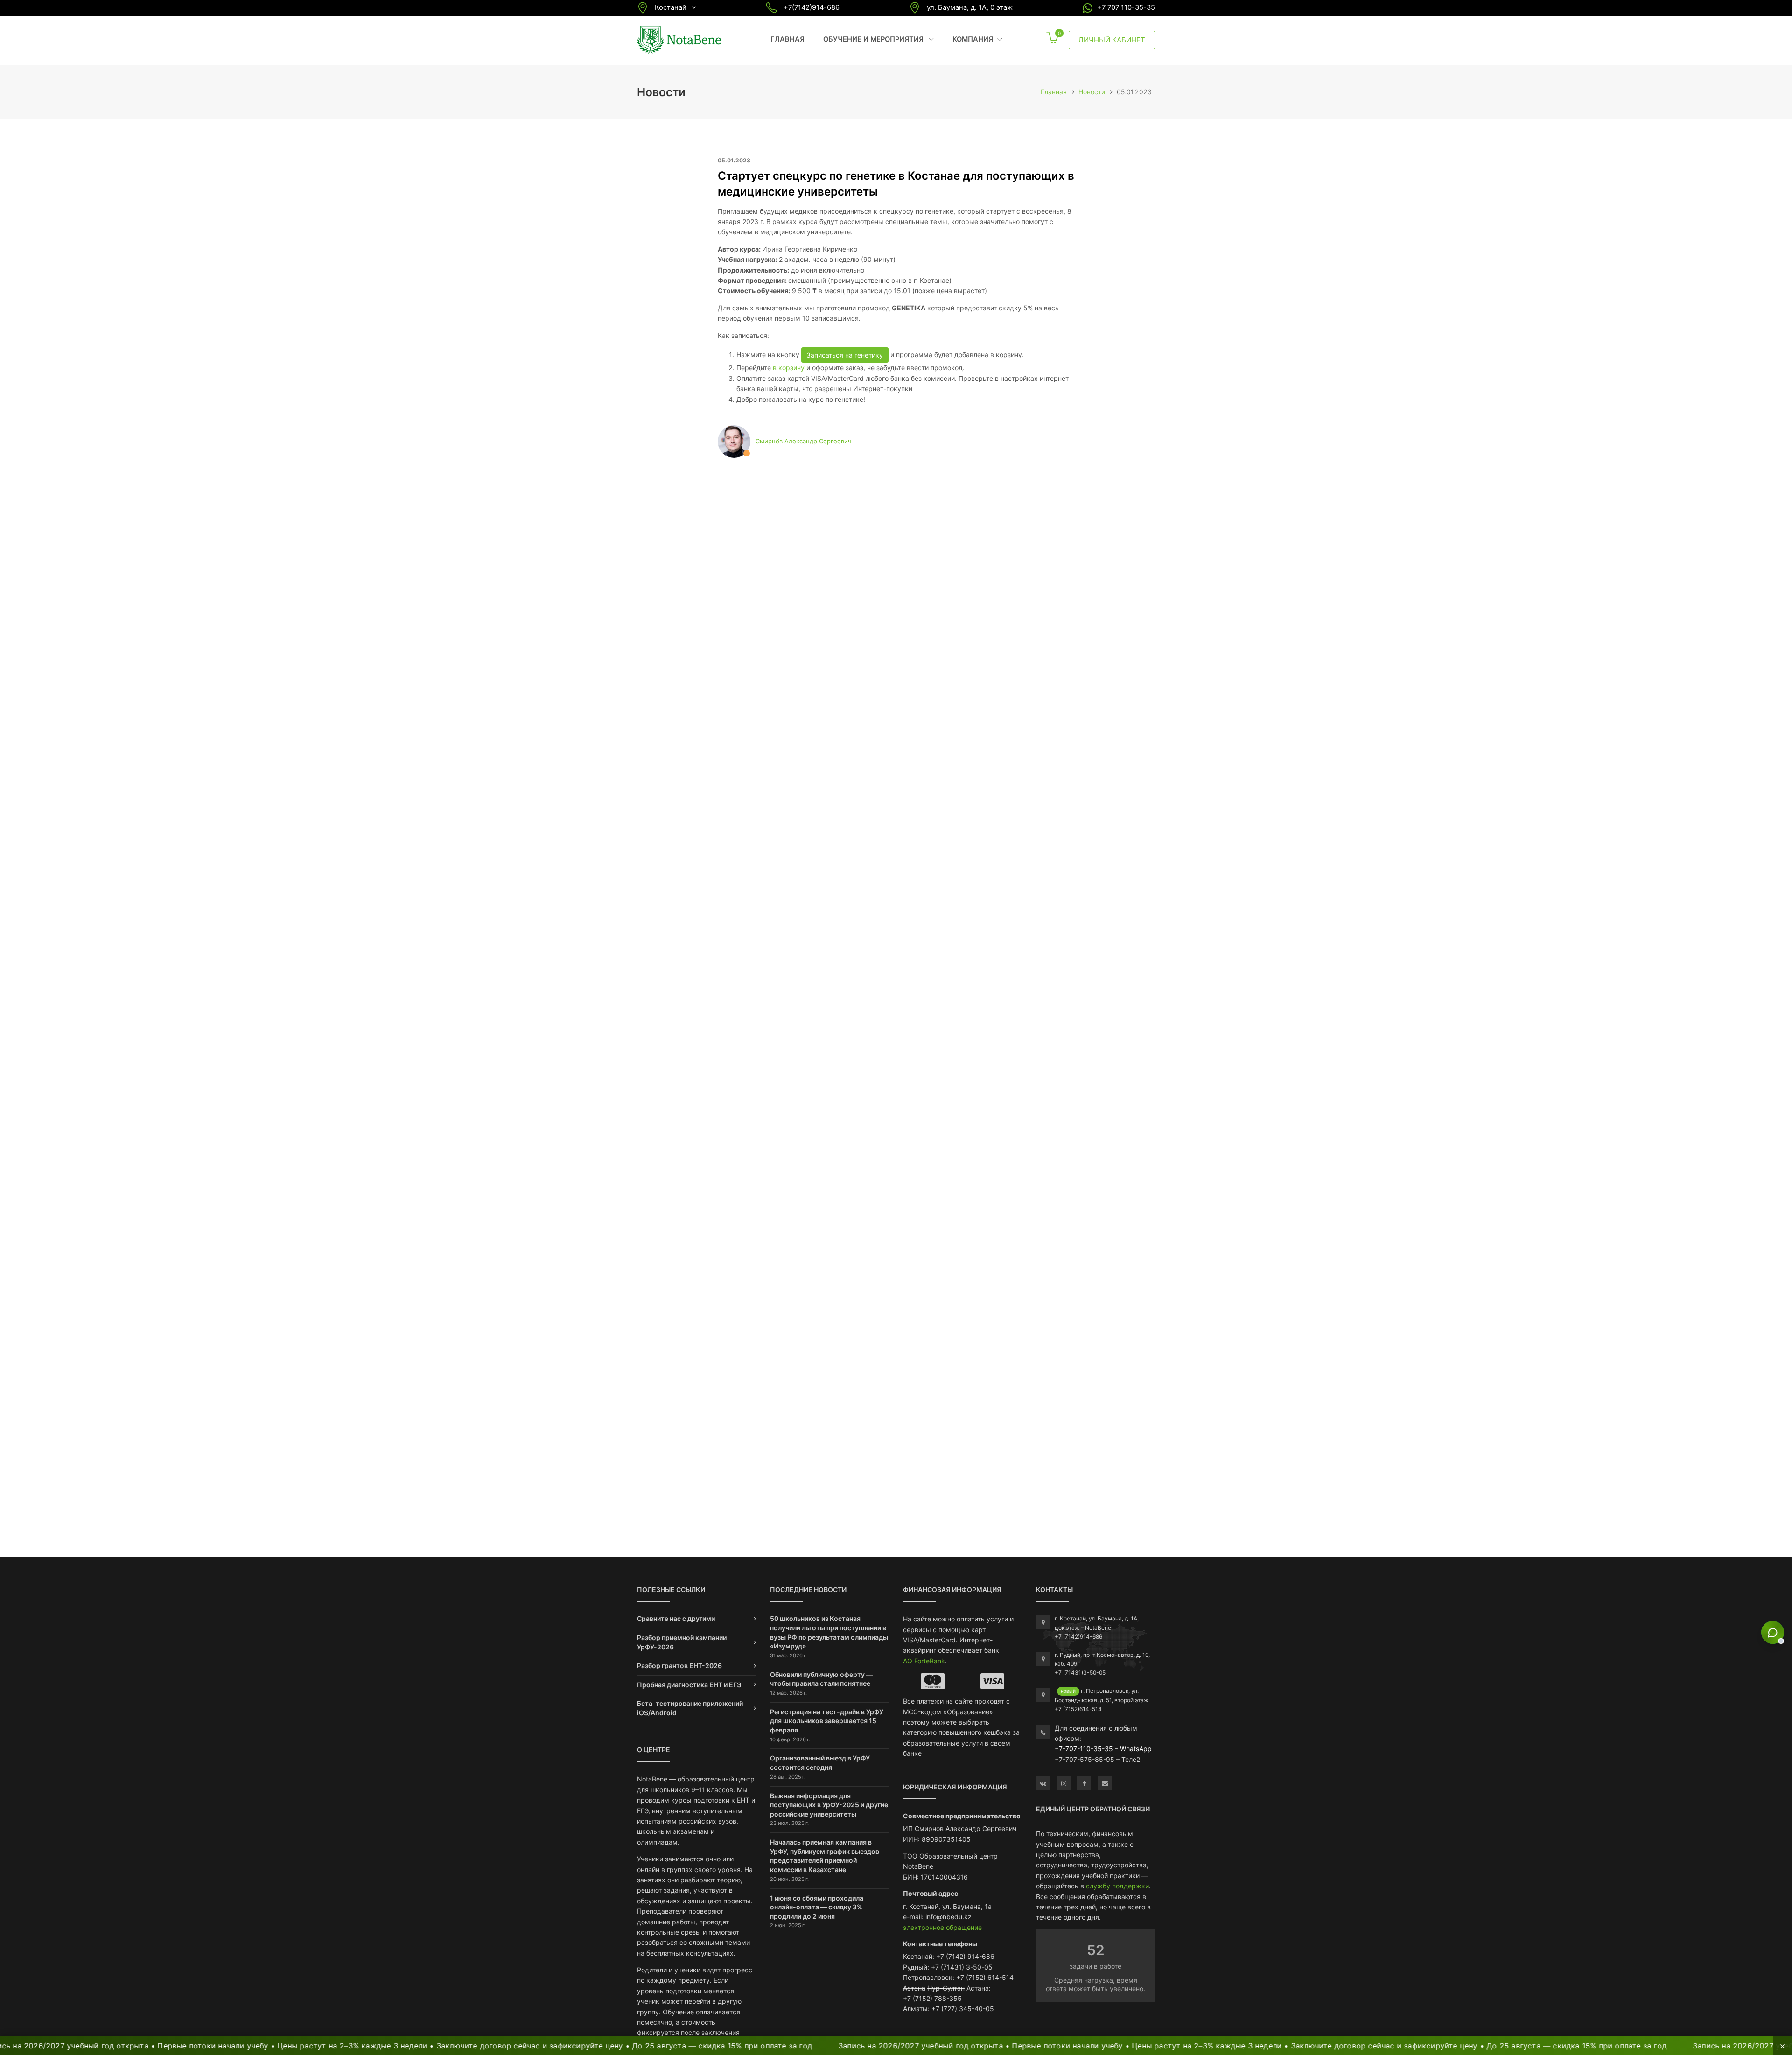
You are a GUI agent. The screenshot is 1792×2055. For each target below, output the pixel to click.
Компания (977, 39)
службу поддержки (1117, 1886)
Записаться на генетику (845, 355)
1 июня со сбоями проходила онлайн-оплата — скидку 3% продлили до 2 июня (817, 1907)
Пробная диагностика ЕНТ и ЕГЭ (689, 1685)
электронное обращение (942, 1927)
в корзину (789, 368)
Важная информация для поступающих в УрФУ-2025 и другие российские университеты (829, 1805)
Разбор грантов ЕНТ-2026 (679, 1666)
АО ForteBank (924, 1661)
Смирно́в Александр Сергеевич (803, 441)
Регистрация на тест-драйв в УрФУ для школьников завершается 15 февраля (827, 1721)
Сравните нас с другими (676, 1618)
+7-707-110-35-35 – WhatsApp (1103, 1749)
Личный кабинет (1112, 40)
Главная (787, 39)
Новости (1092, 92)
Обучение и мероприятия (878, 39)
